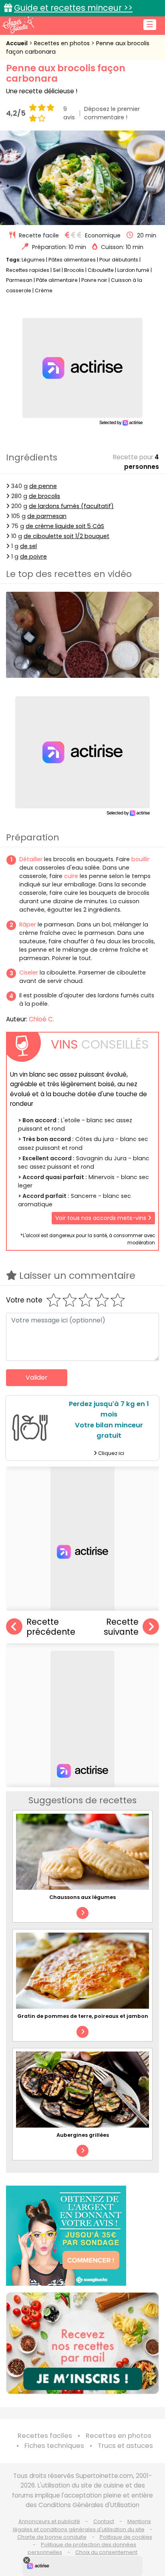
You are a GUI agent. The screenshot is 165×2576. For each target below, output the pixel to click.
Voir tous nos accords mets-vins (102, 1218)
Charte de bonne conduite (52, 2537)
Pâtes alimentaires (72, 260)
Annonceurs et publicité (49, 2521)
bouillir (140, 859)
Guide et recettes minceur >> (73, 8)
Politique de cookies (126, 2537)
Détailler (31, 859)
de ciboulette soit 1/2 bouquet (66, 536)
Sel (57, 270)
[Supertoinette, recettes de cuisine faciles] (18, 25)
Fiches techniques (54, 2446)
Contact (104, 2521)
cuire (71, 876)
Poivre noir (94, 280)
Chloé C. (41, 1019)
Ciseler (29, 973)
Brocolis (74, 270)
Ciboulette (101, 270)
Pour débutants (119, 260)
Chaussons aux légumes (82, 1897)
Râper (28, 924)
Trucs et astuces (125, 2446)
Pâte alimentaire (57, 280)
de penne (43, 486)
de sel (28, 546)
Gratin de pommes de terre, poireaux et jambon (83, 2016)
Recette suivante (121, 1627)
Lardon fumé (133, 270)
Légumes (33, 260)
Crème (44, 290)
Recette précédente (51, 1627)
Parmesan (19, 280)
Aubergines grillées (83, 2135)
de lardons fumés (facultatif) (71, 506)
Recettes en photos (63, 43)
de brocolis (44, 496)
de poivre (33, 557)
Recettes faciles (45, 2436)
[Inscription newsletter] (82, 2343)
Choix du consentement (106, 2552)
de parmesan (47, 516)
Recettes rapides (28, 270)
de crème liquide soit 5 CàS (65, 526)
